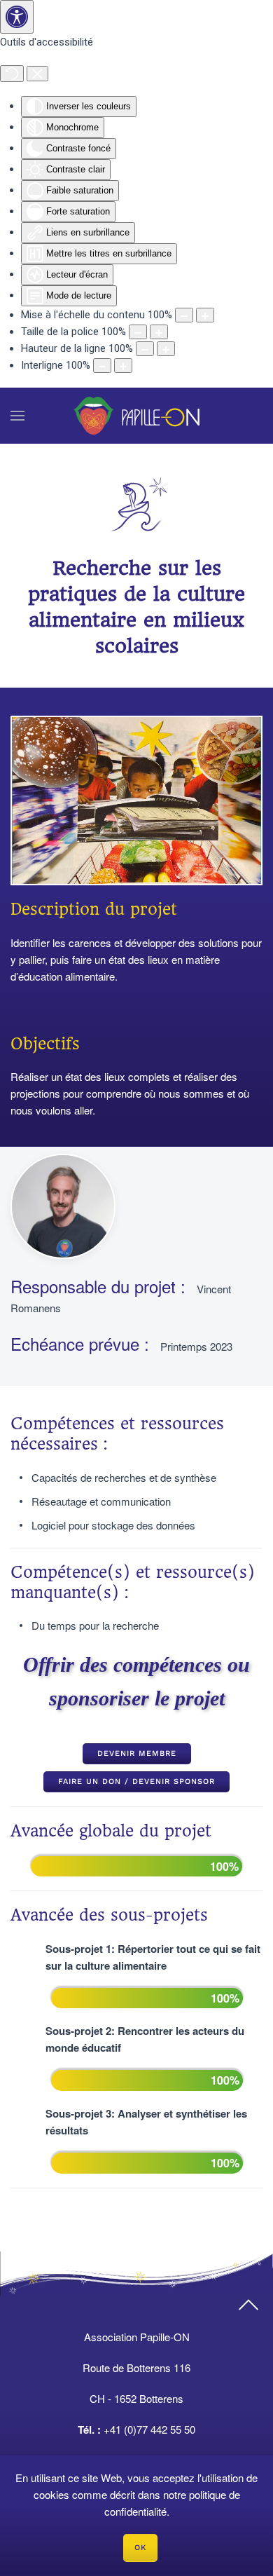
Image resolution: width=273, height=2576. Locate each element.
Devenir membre (137, 1753)
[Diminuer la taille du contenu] (184, 315)
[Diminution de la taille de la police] (138, 332)
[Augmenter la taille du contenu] (205, 315)
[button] (17, 416)
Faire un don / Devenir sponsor (136, 1781)
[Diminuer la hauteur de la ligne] (145, 349)
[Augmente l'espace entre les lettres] (123, 366)
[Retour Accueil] (136, 416)
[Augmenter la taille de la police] (159, 332)
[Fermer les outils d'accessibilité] (37, 74)
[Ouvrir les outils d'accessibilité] (17, 17)
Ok (140, 2548)
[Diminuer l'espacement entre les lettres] (102, 366)
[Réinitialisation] (12, 74)
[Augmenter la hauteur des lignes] (166, 349)
